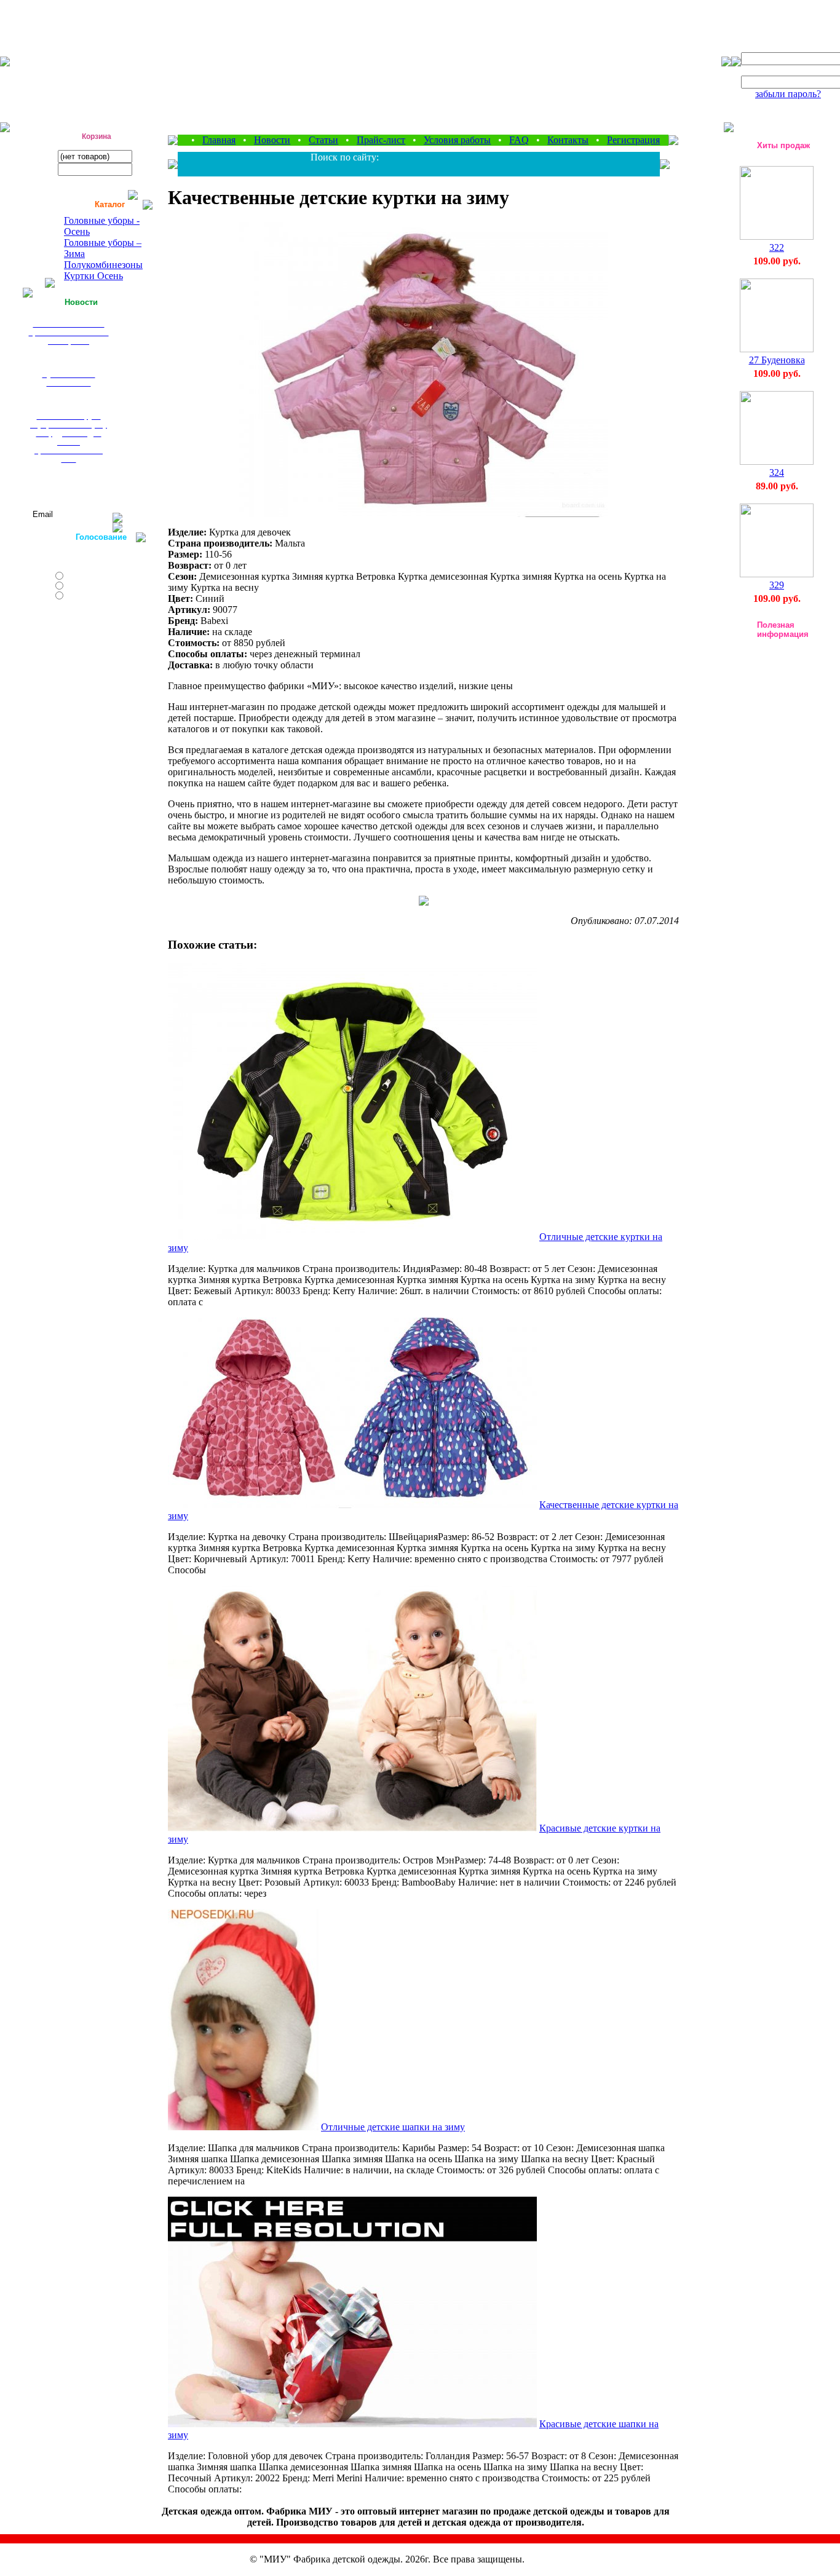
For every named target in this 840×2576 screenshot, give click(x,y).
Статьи (323, 140)
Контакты (568, 140)
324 (777, 472)
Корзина (97, 136)
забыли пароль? (788, 94)
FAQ (519, 140)
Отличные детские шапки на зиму (393, 2127)
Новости (272, 140)
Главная (219, 140)
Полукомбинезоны (103, 265)
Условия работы (457, 140)
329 (777, 585)
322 (777, 247)
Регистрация (633, 140)
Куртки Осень (93, 276)
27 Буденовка (777, 360)
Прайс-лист (381, 140)
